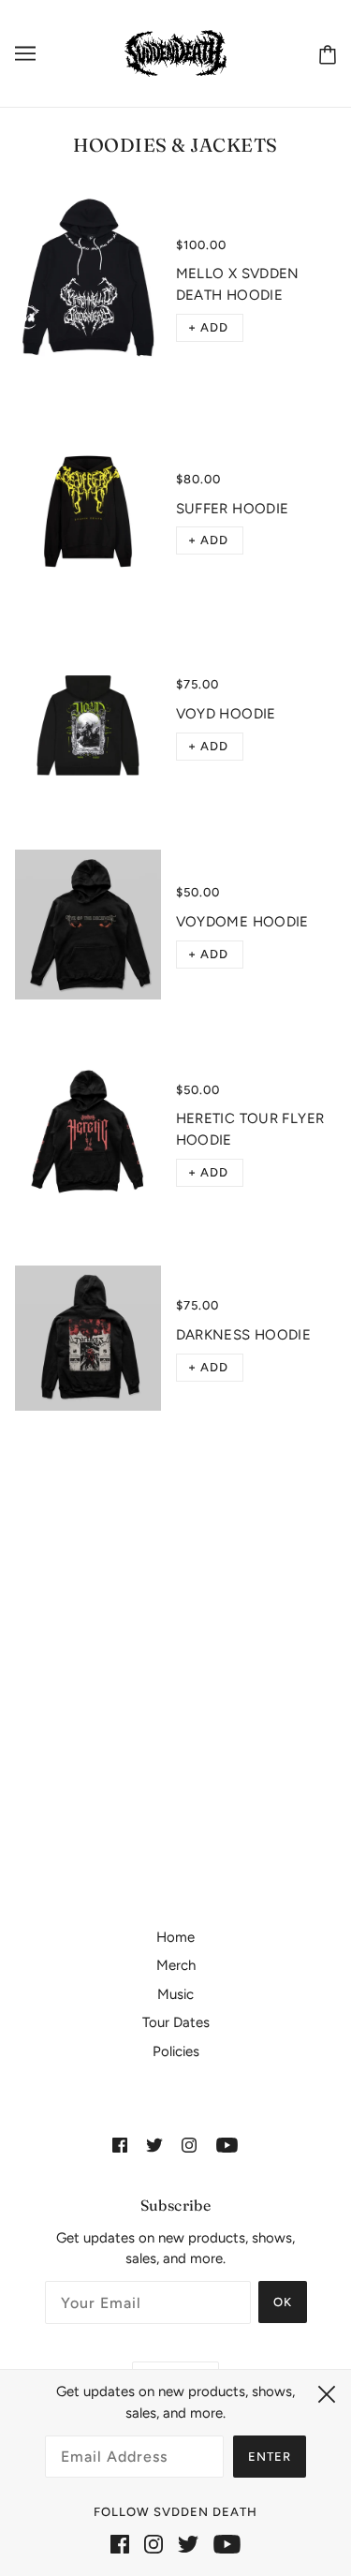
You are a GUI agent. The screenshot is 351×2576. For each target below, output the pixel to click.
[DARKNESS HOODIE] (88, 1339)
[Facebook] (120, 2544)
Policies (176, 2051)
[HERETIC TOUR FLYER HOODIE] (88, 1133)
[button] (210, 328)
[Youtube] (227, 2544)
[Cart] (324, 54)
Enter (270, 2457)
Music (175, 1994)
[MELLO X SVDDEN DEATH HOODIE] (88, 288)
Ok (283, 2302)
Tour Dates (176, 2022)
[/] (175, 52)
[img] (120, 2145)
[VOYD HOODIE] (88, 718)
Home (175, 1937)
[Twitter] (188, 2544)
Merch (176, 1965)
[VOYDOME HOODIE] (88, 925)
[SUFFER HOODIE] (88, 511)
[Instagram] (154, 2544)
